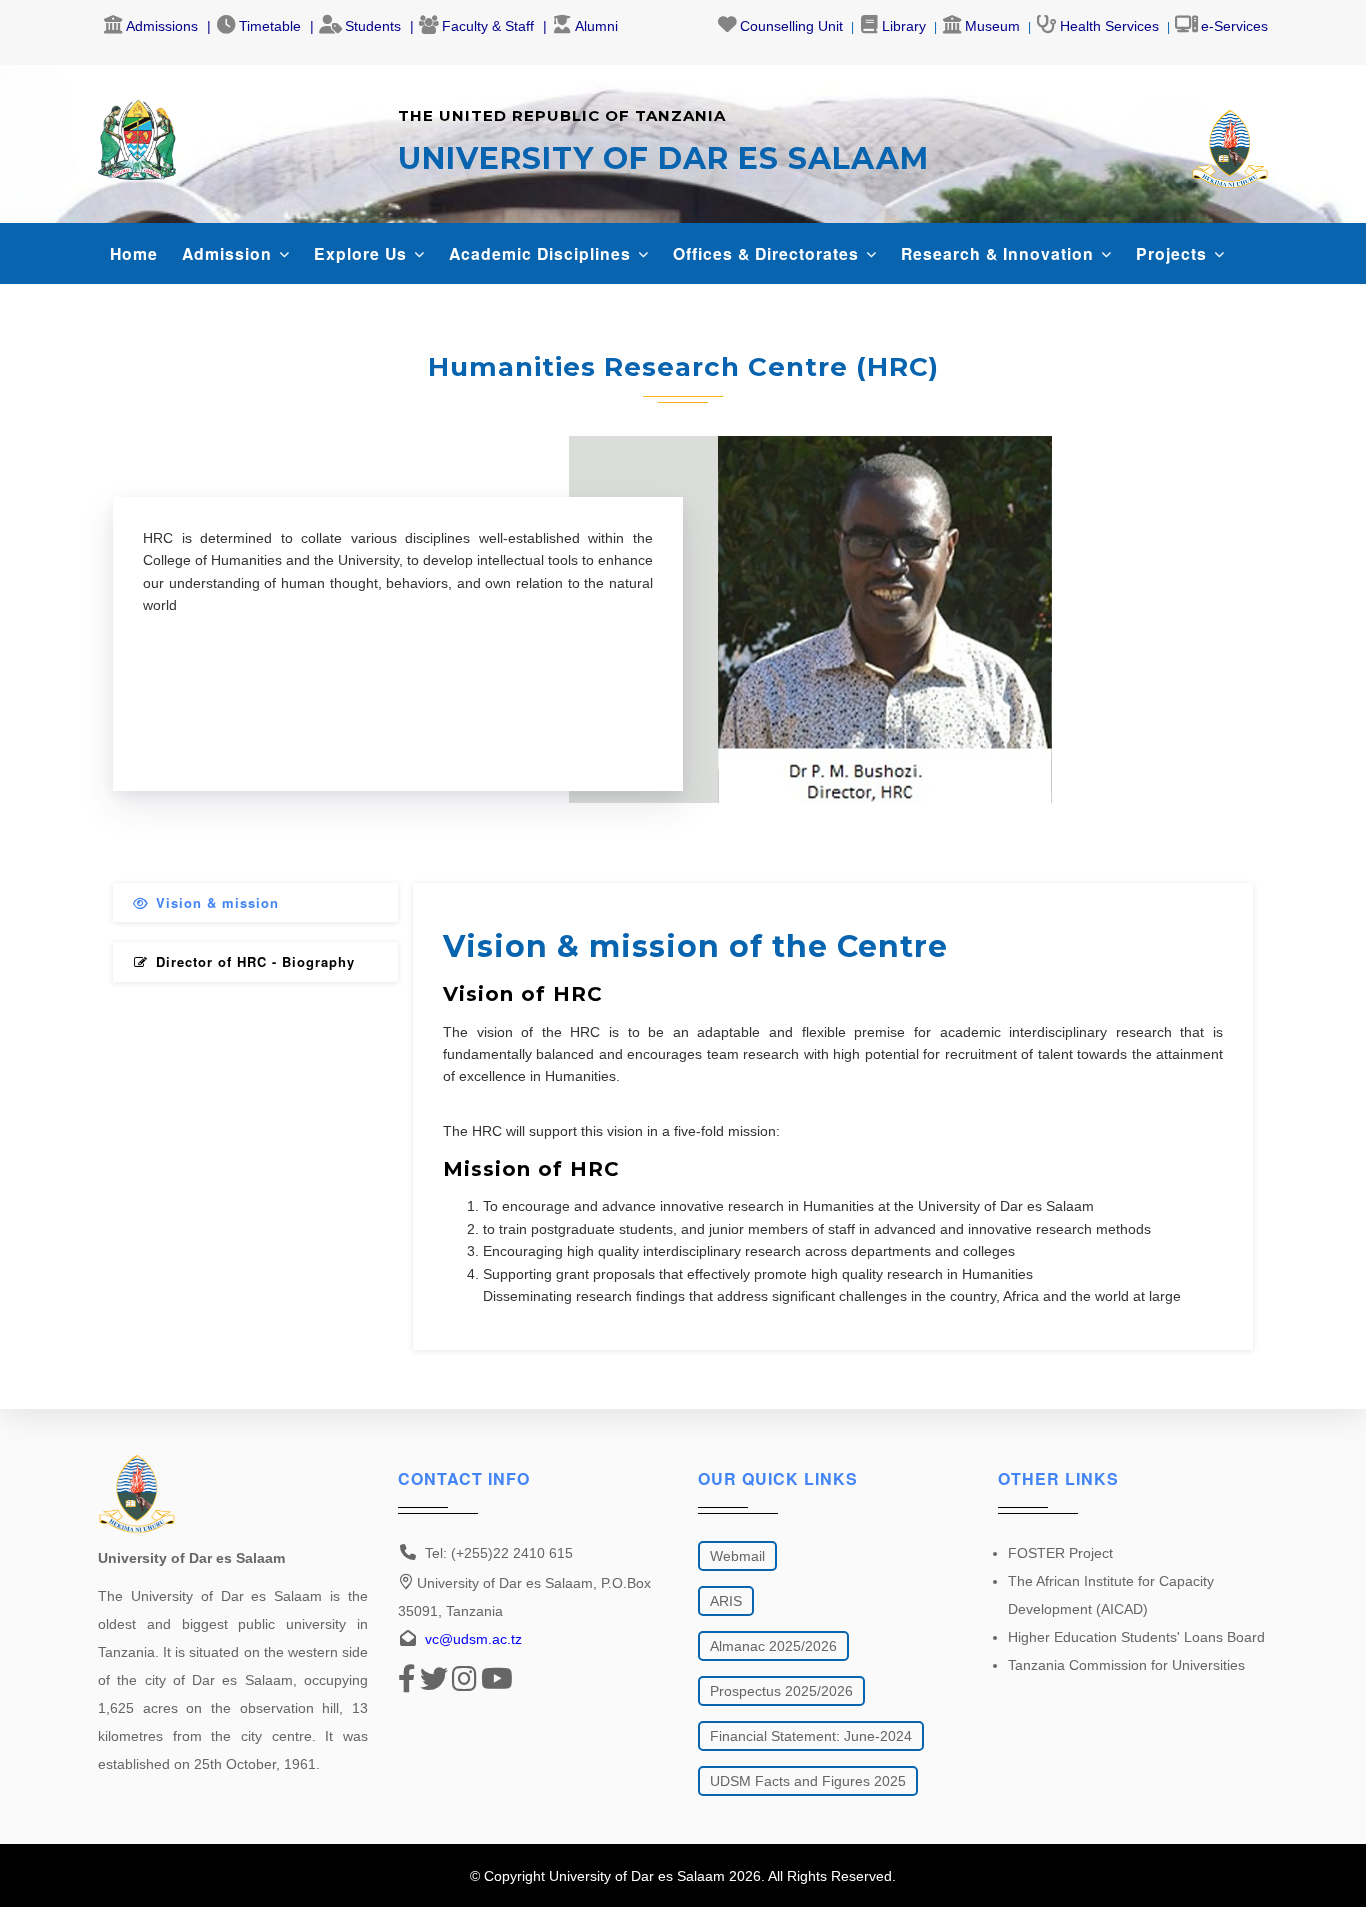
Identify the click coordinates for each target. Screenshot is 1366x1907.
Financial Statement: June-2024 (811, 1736)
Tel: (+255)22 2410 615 (499, 1553)
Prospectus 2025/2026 (781, 1691)
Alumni (596, 26)
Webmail (737, 1556)
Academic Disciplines (542, 253)
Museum (992, 26)
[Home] (137, 135)
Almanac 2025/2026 (773, 1646)
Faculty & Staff (488, 26)
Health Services (1109, 26)
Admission (229, 253)
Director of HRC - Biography (255, 961)
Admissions (162, 26)
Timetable (270, 26)
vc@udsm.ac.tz (473, 1639)
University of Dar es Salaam (637, 1876)
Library (904, 26)
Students (373, 26)
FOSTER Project (1060, 1553)
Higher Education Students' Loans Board (1136, 1637)
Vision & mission (217, 902)
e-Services (1234, 26)
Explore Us (363, 253)
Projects (1174, 253)
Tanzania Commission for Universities (1126, 1665)
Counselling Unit (791, 26)
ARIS (726, 1601)
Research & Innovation (1000, 253)
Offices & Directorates (768, 253)
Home (134, 253)
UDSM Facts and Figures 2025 (808, 1781)
